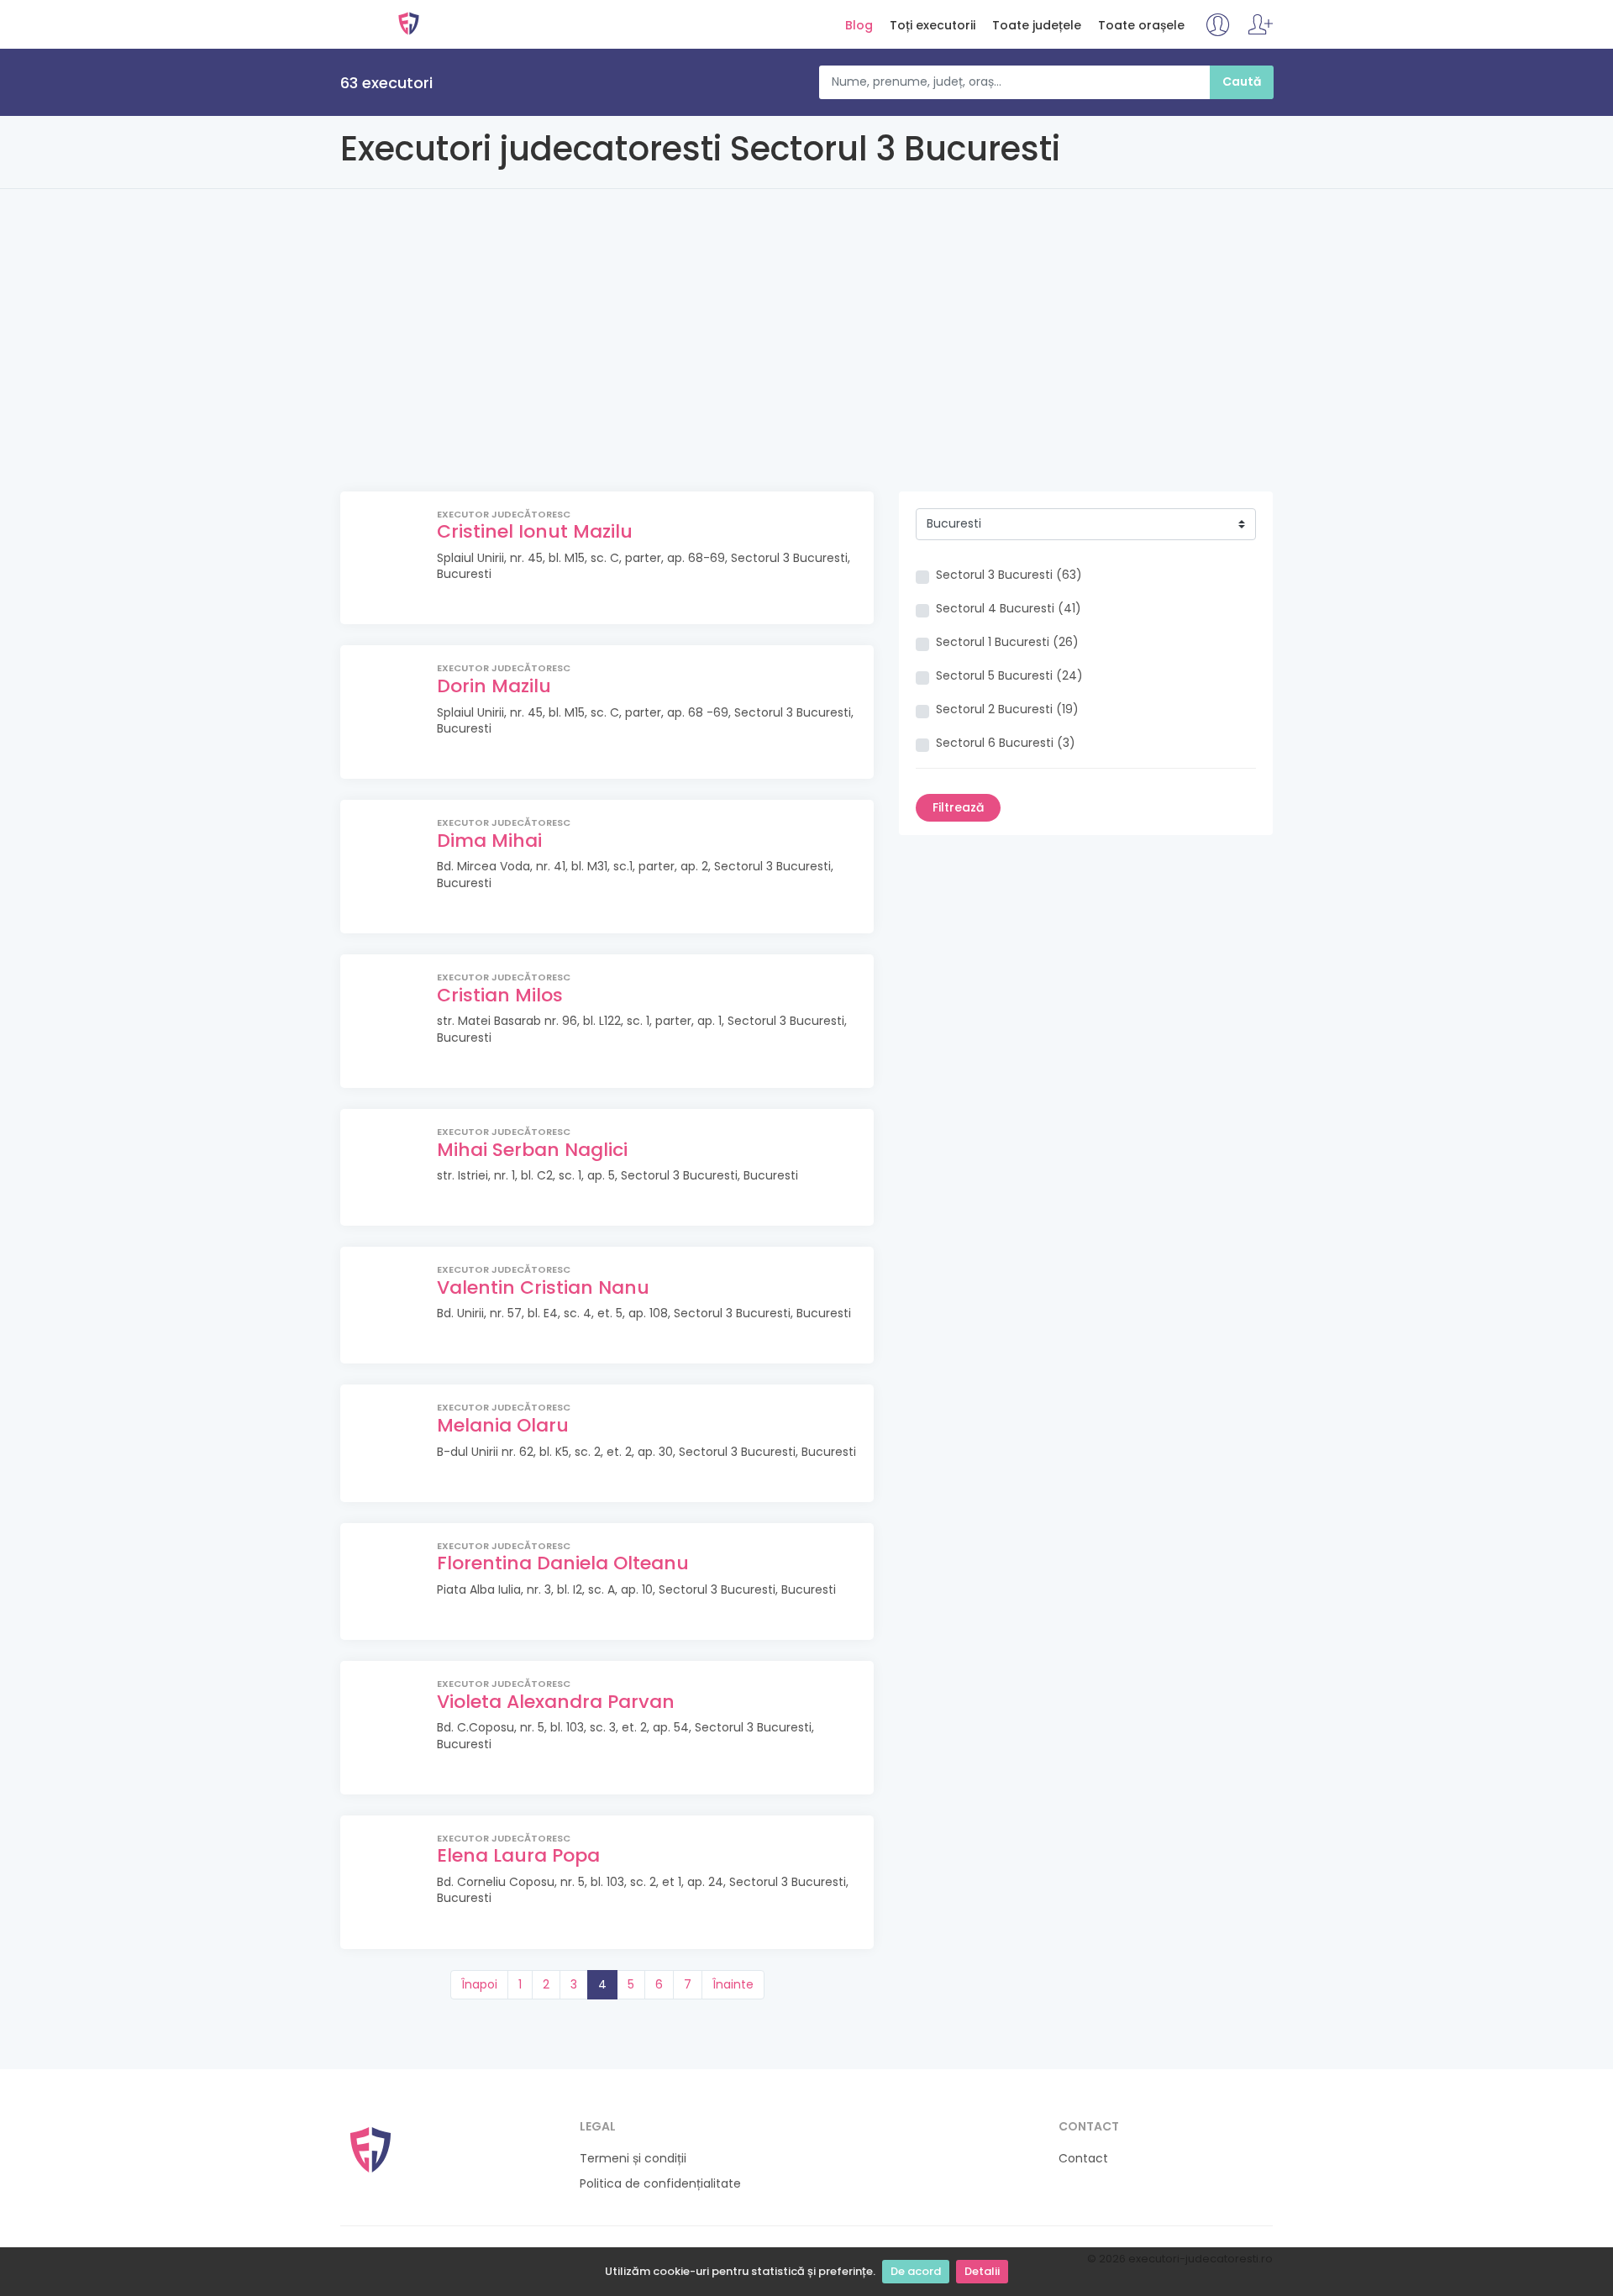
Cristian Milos (500, 995)
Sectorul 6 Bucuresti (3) (1006, 743)
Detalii (982, 2271)
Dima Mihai (489, 841)
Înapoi (479, 1984)
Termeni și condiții (633, 2159)
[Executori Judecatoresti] (370, 2149)
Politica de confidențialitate (660, 2184)
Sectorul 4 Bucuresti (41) (1009, 609)
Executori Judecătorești (409, 24)
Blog (859, 26)
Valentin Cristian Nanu (543, 1287)
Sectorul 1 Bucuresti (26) (1007, 642)
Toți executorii (933, 26)
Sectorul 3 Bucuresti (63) (1009, 575)
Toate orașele (1141, 26)
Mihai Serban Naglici (532, 1150)
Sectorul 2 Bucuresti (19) (1007, 709)
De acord (916, 2271)
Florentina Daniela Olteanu (563, 1563)
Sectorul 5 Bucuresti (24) (1009, 676)
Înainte (733, 1984)
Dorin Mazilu (494, 686)
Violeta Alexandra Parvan (556, 1702)
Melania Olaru (503, 1425)
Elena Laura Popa (518, 1855)
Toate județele (1037, 26)
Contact (1083, 2159)
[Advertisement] (806, 365)
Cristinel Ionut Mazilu (535, 531)
